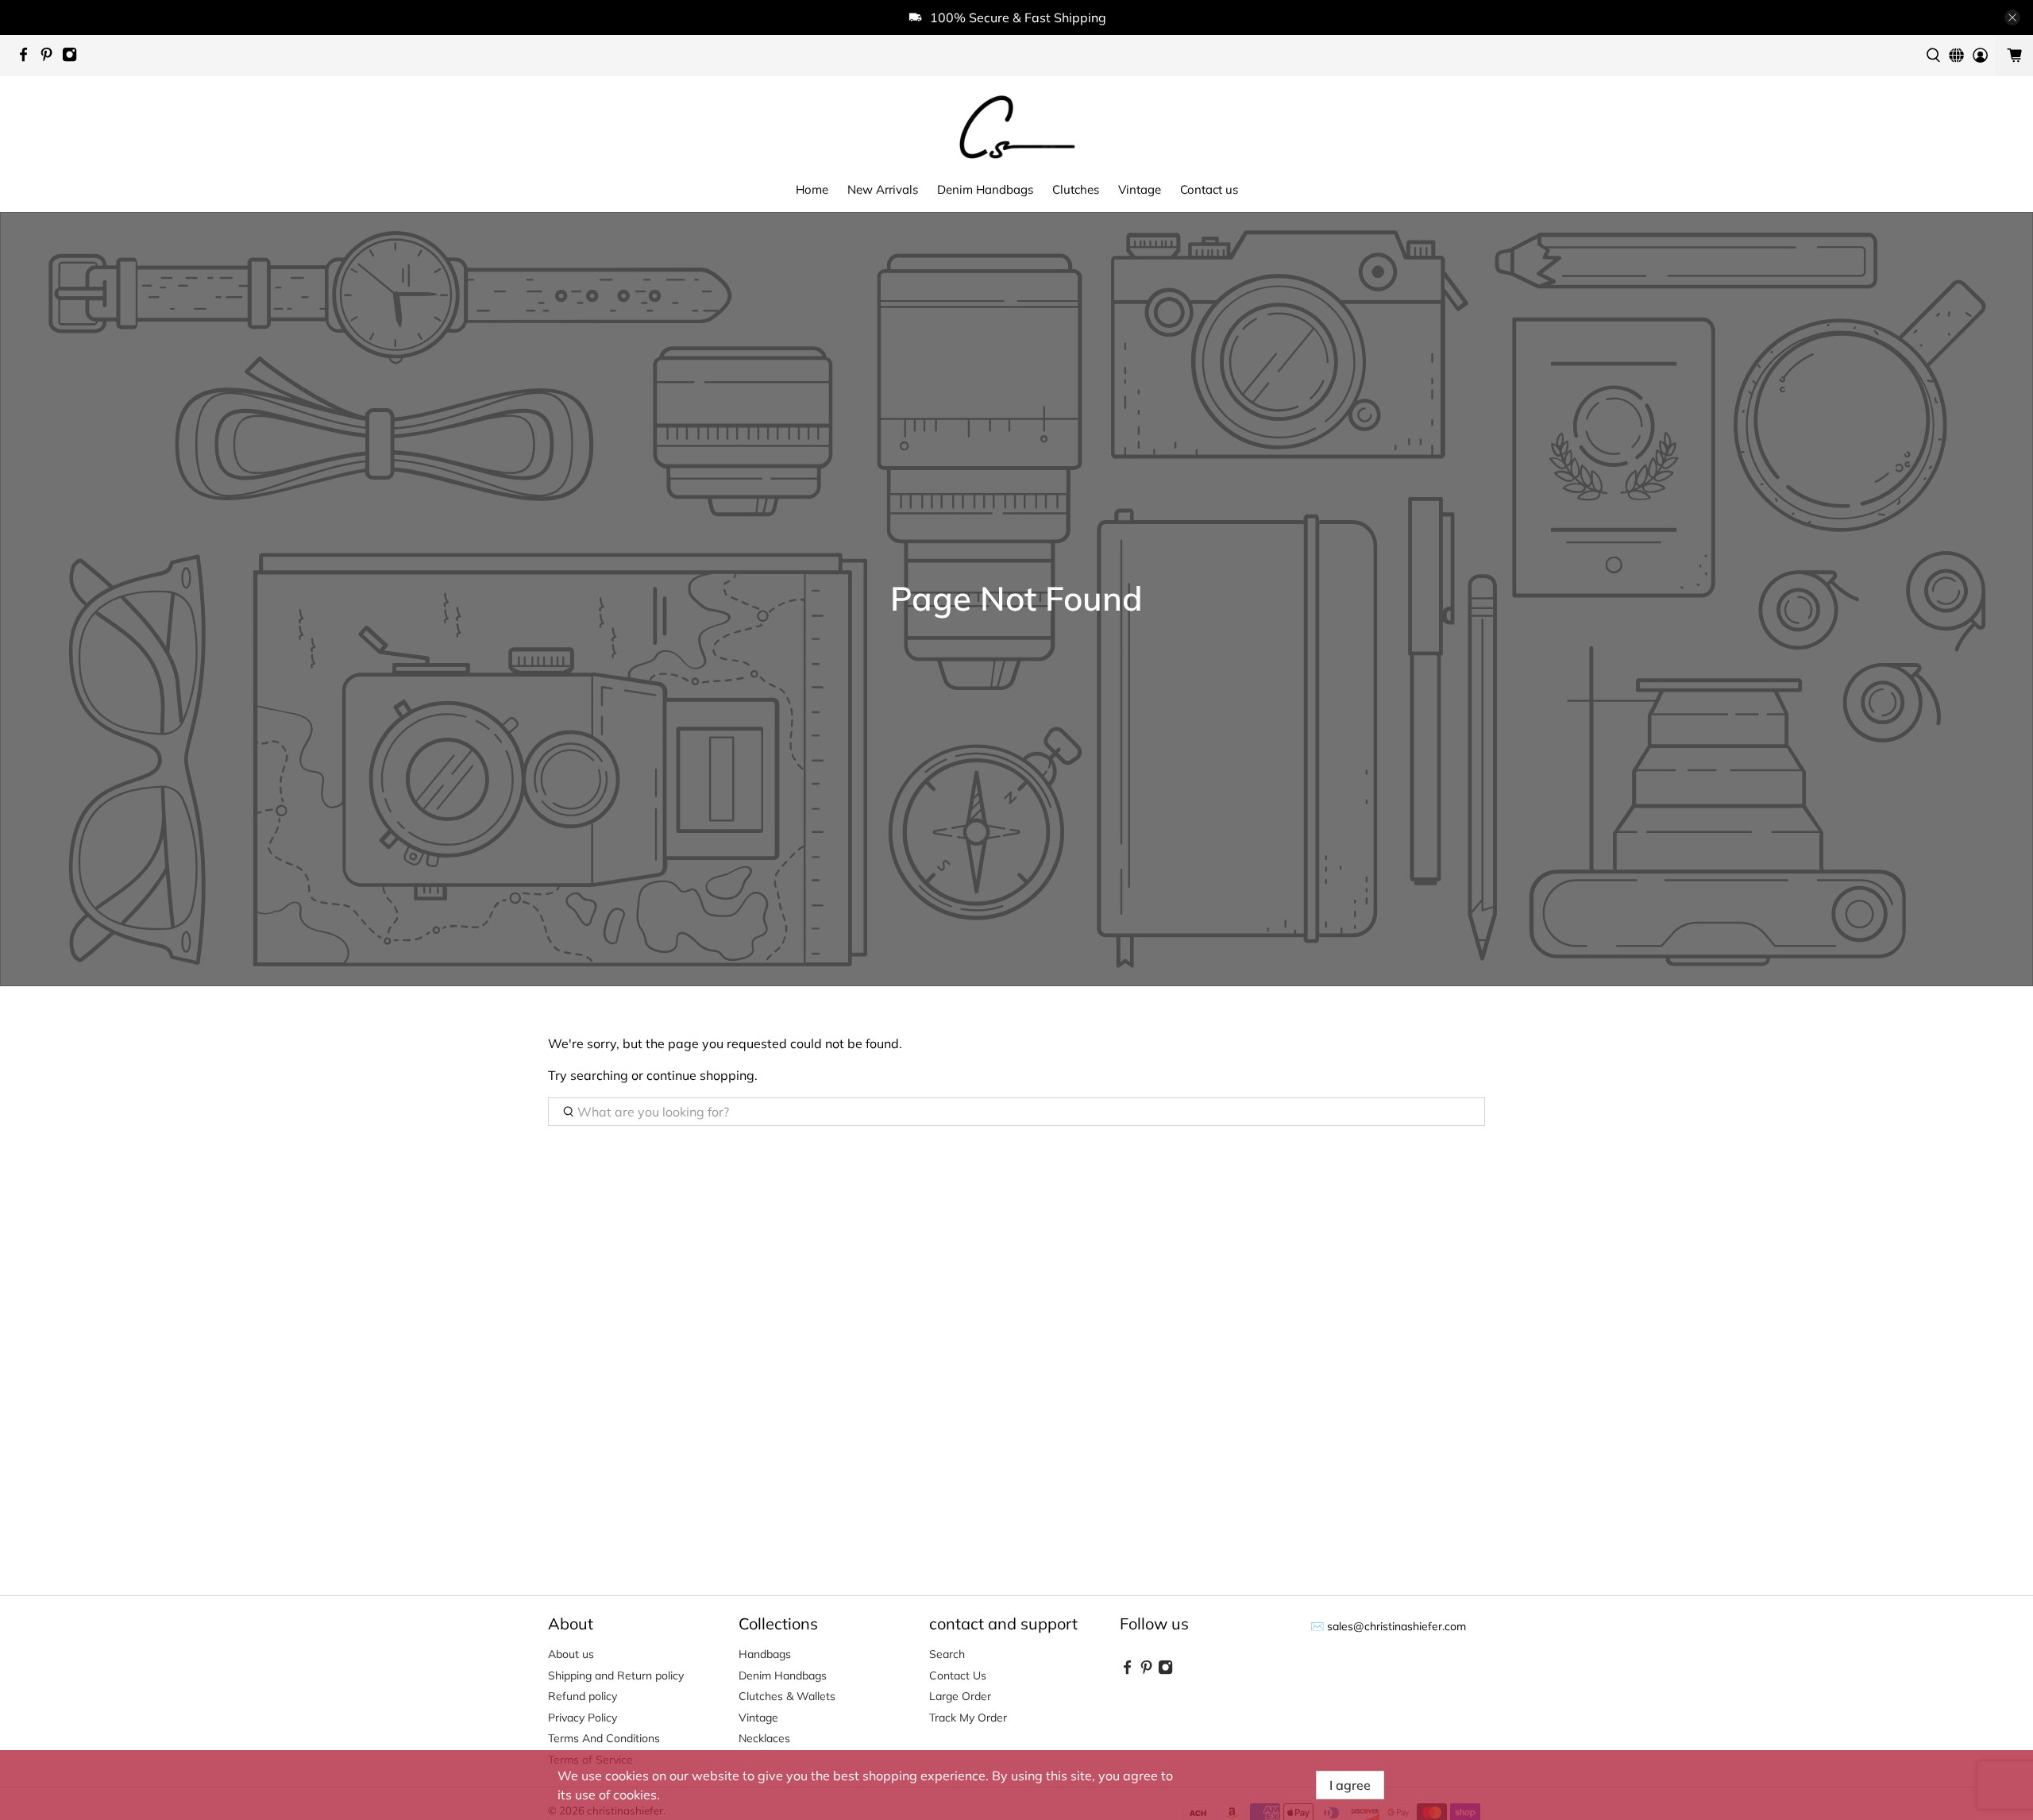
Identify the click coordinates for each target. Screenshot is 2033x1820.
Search (947, 1654)
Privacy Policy (583, 1718)
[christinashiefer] (1016, 126)
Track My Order (968, 1718)
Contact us (1209, 189)
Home (812, 189)
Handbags (765, 1654)
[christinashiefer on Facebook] (27, 58)
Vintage (1140, 189)
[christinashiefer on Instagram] (73, 58)
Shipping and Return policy (616, 1675)
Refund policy (583, 1696)
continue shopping (700, 1075)
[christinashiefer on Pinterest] (50, 58)
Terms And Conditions (604, 1738)
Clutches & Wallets (787, 1696)
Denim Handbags (985, 189)
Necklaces (764, 1738)
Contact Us (958, 1675)
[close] (2012, 17)
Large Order (960, 1696)
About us (571, 1654)
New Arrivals (883, 189)
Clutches (1076, 189)
